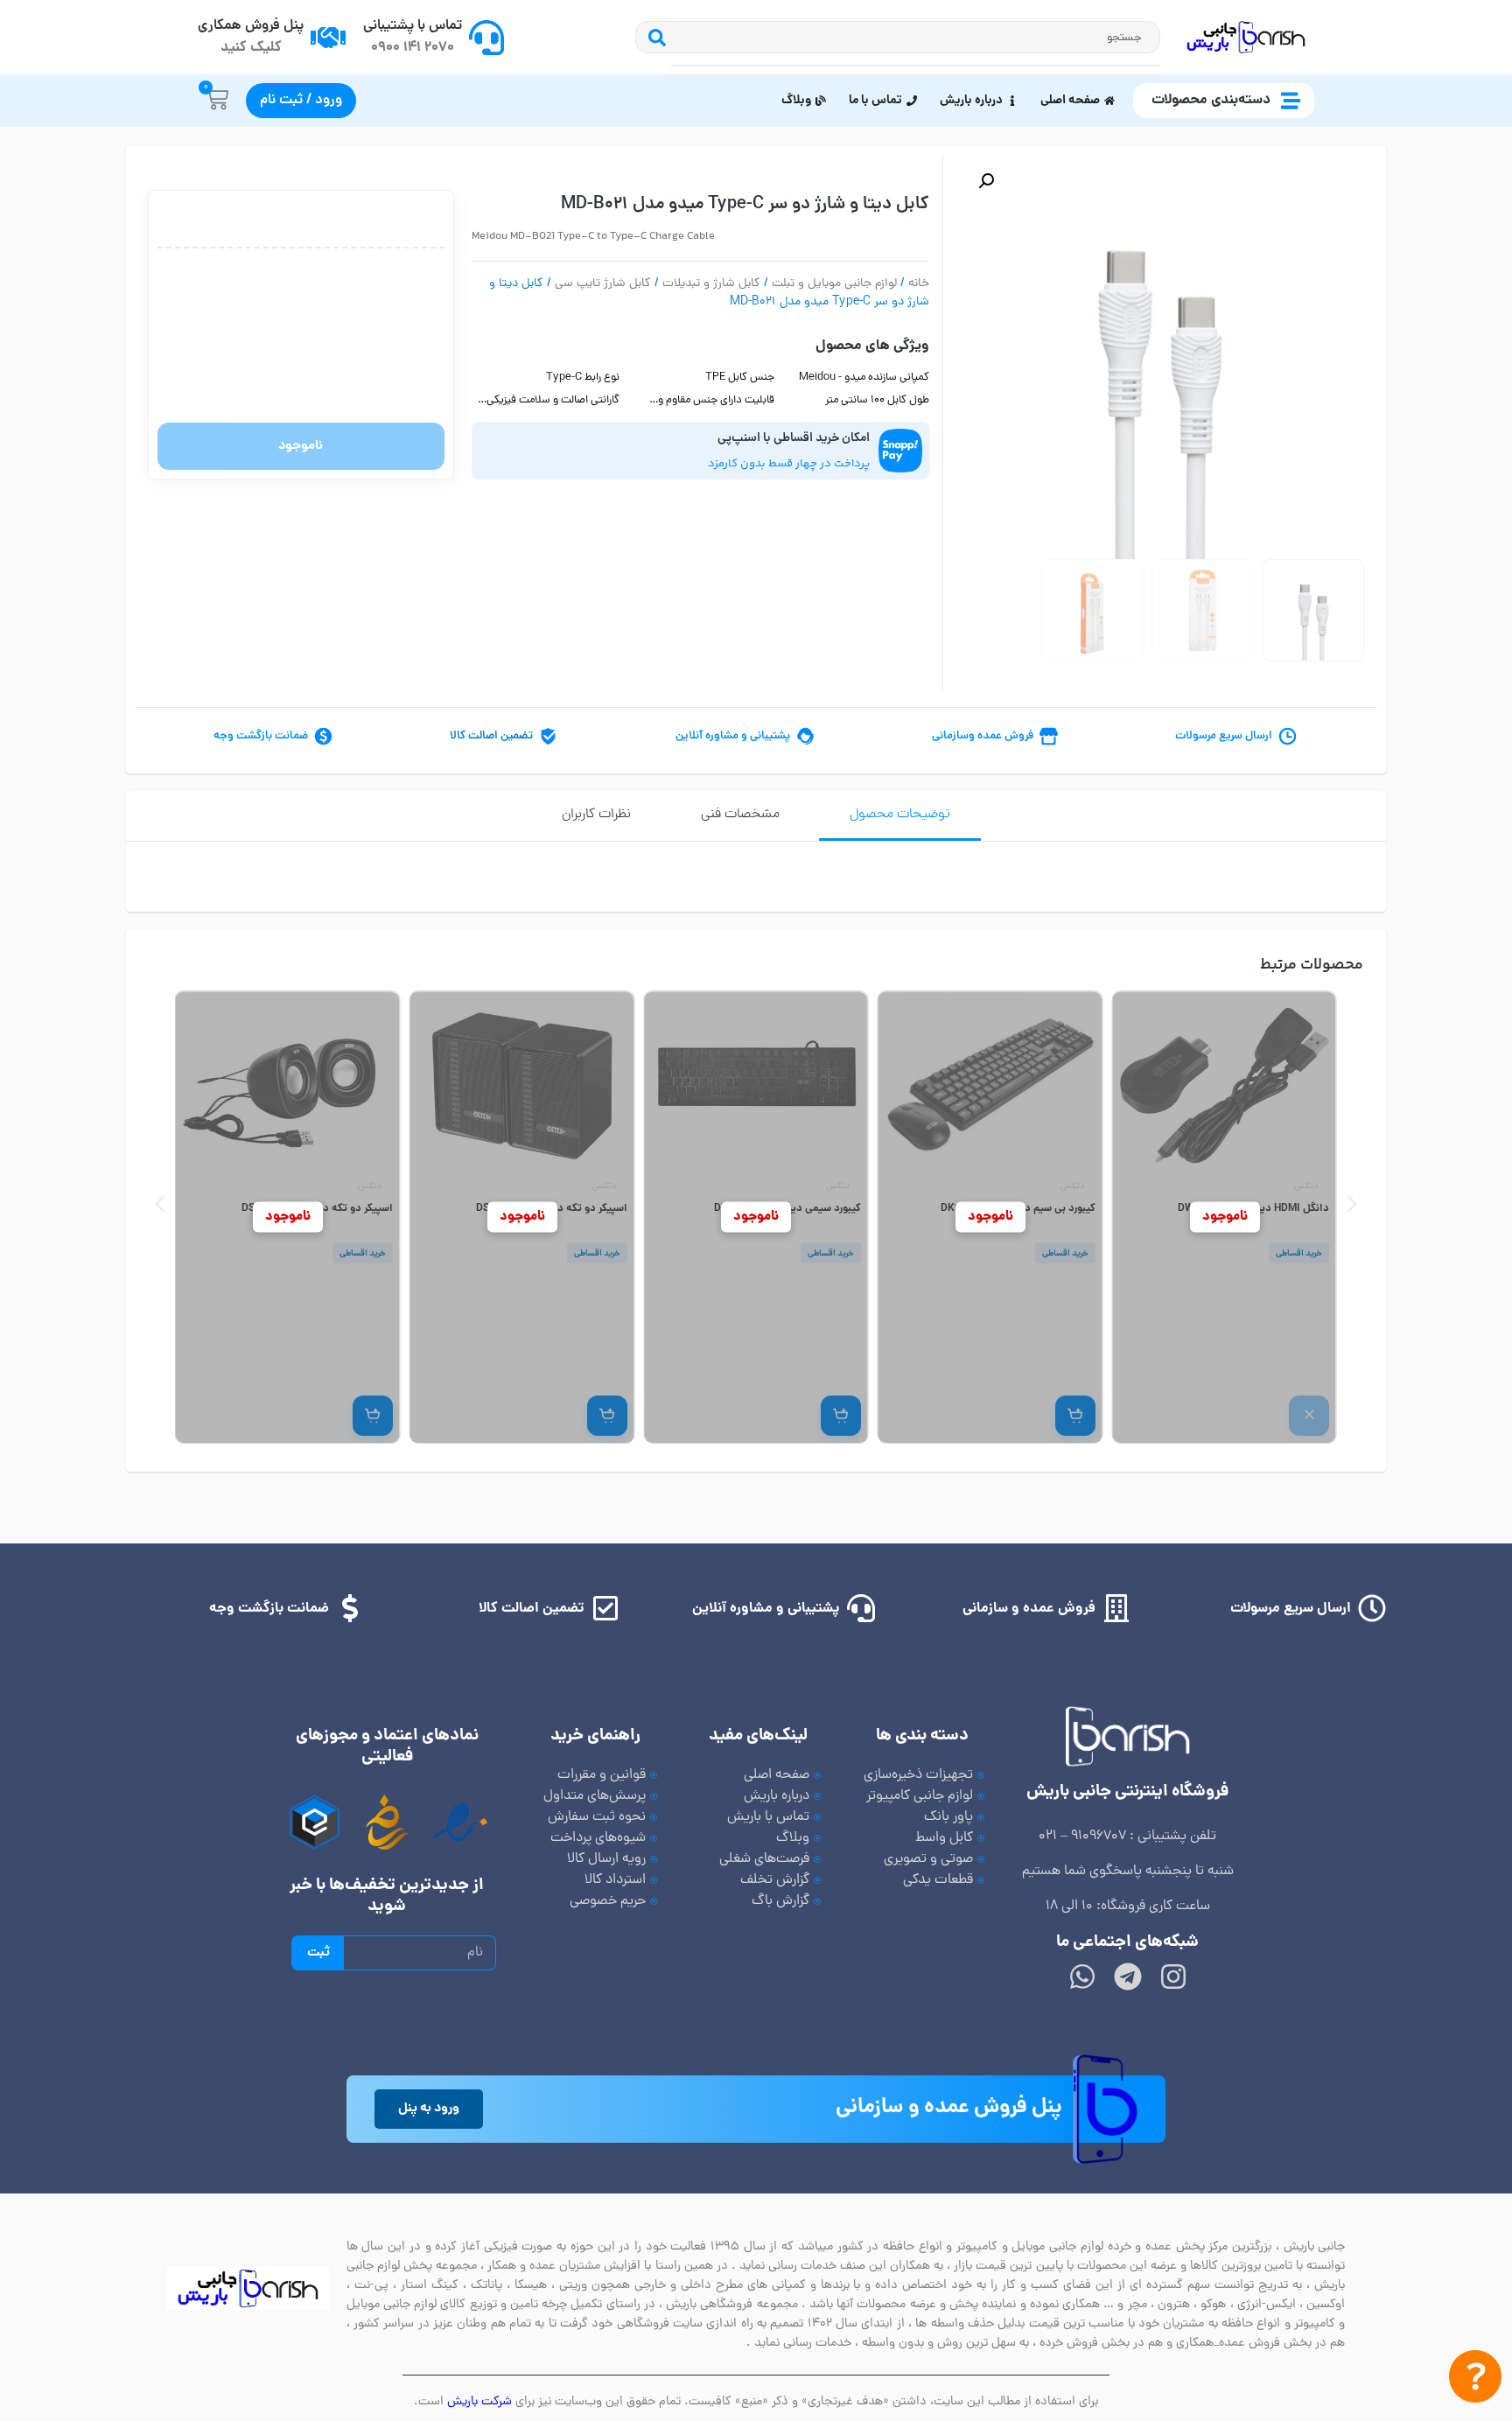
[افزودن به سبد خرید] (1074, 1416)
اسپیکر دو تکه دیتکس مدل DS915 (551, 1209)
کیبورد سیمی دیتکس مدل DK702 (787, 1209)
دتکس (1306, 1187)
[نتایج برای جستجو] (916, 66)
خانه (919, 284)
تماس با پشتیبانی (413, 26)
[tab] (900, 816)
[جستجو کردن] (653, 37)
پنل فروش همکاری (251, 26)
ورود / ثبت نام (301, 101)
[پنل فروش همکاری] (328, 38)
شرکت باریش (479, 2402)
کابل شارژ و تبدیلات (711, 284)
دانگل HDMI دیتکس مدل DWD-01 (1253, 1209)
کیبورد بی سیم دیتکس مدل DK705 (1017, 1209)
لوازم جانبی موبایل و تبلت (834, 284)
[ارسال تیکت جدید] (1475, 2380)
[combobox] (916, 37)
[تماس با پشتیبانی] (486, 38)
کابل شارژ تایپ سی (603, 284)
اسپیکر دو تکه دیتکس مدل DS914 (317, 1209)
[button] (986, 181)
